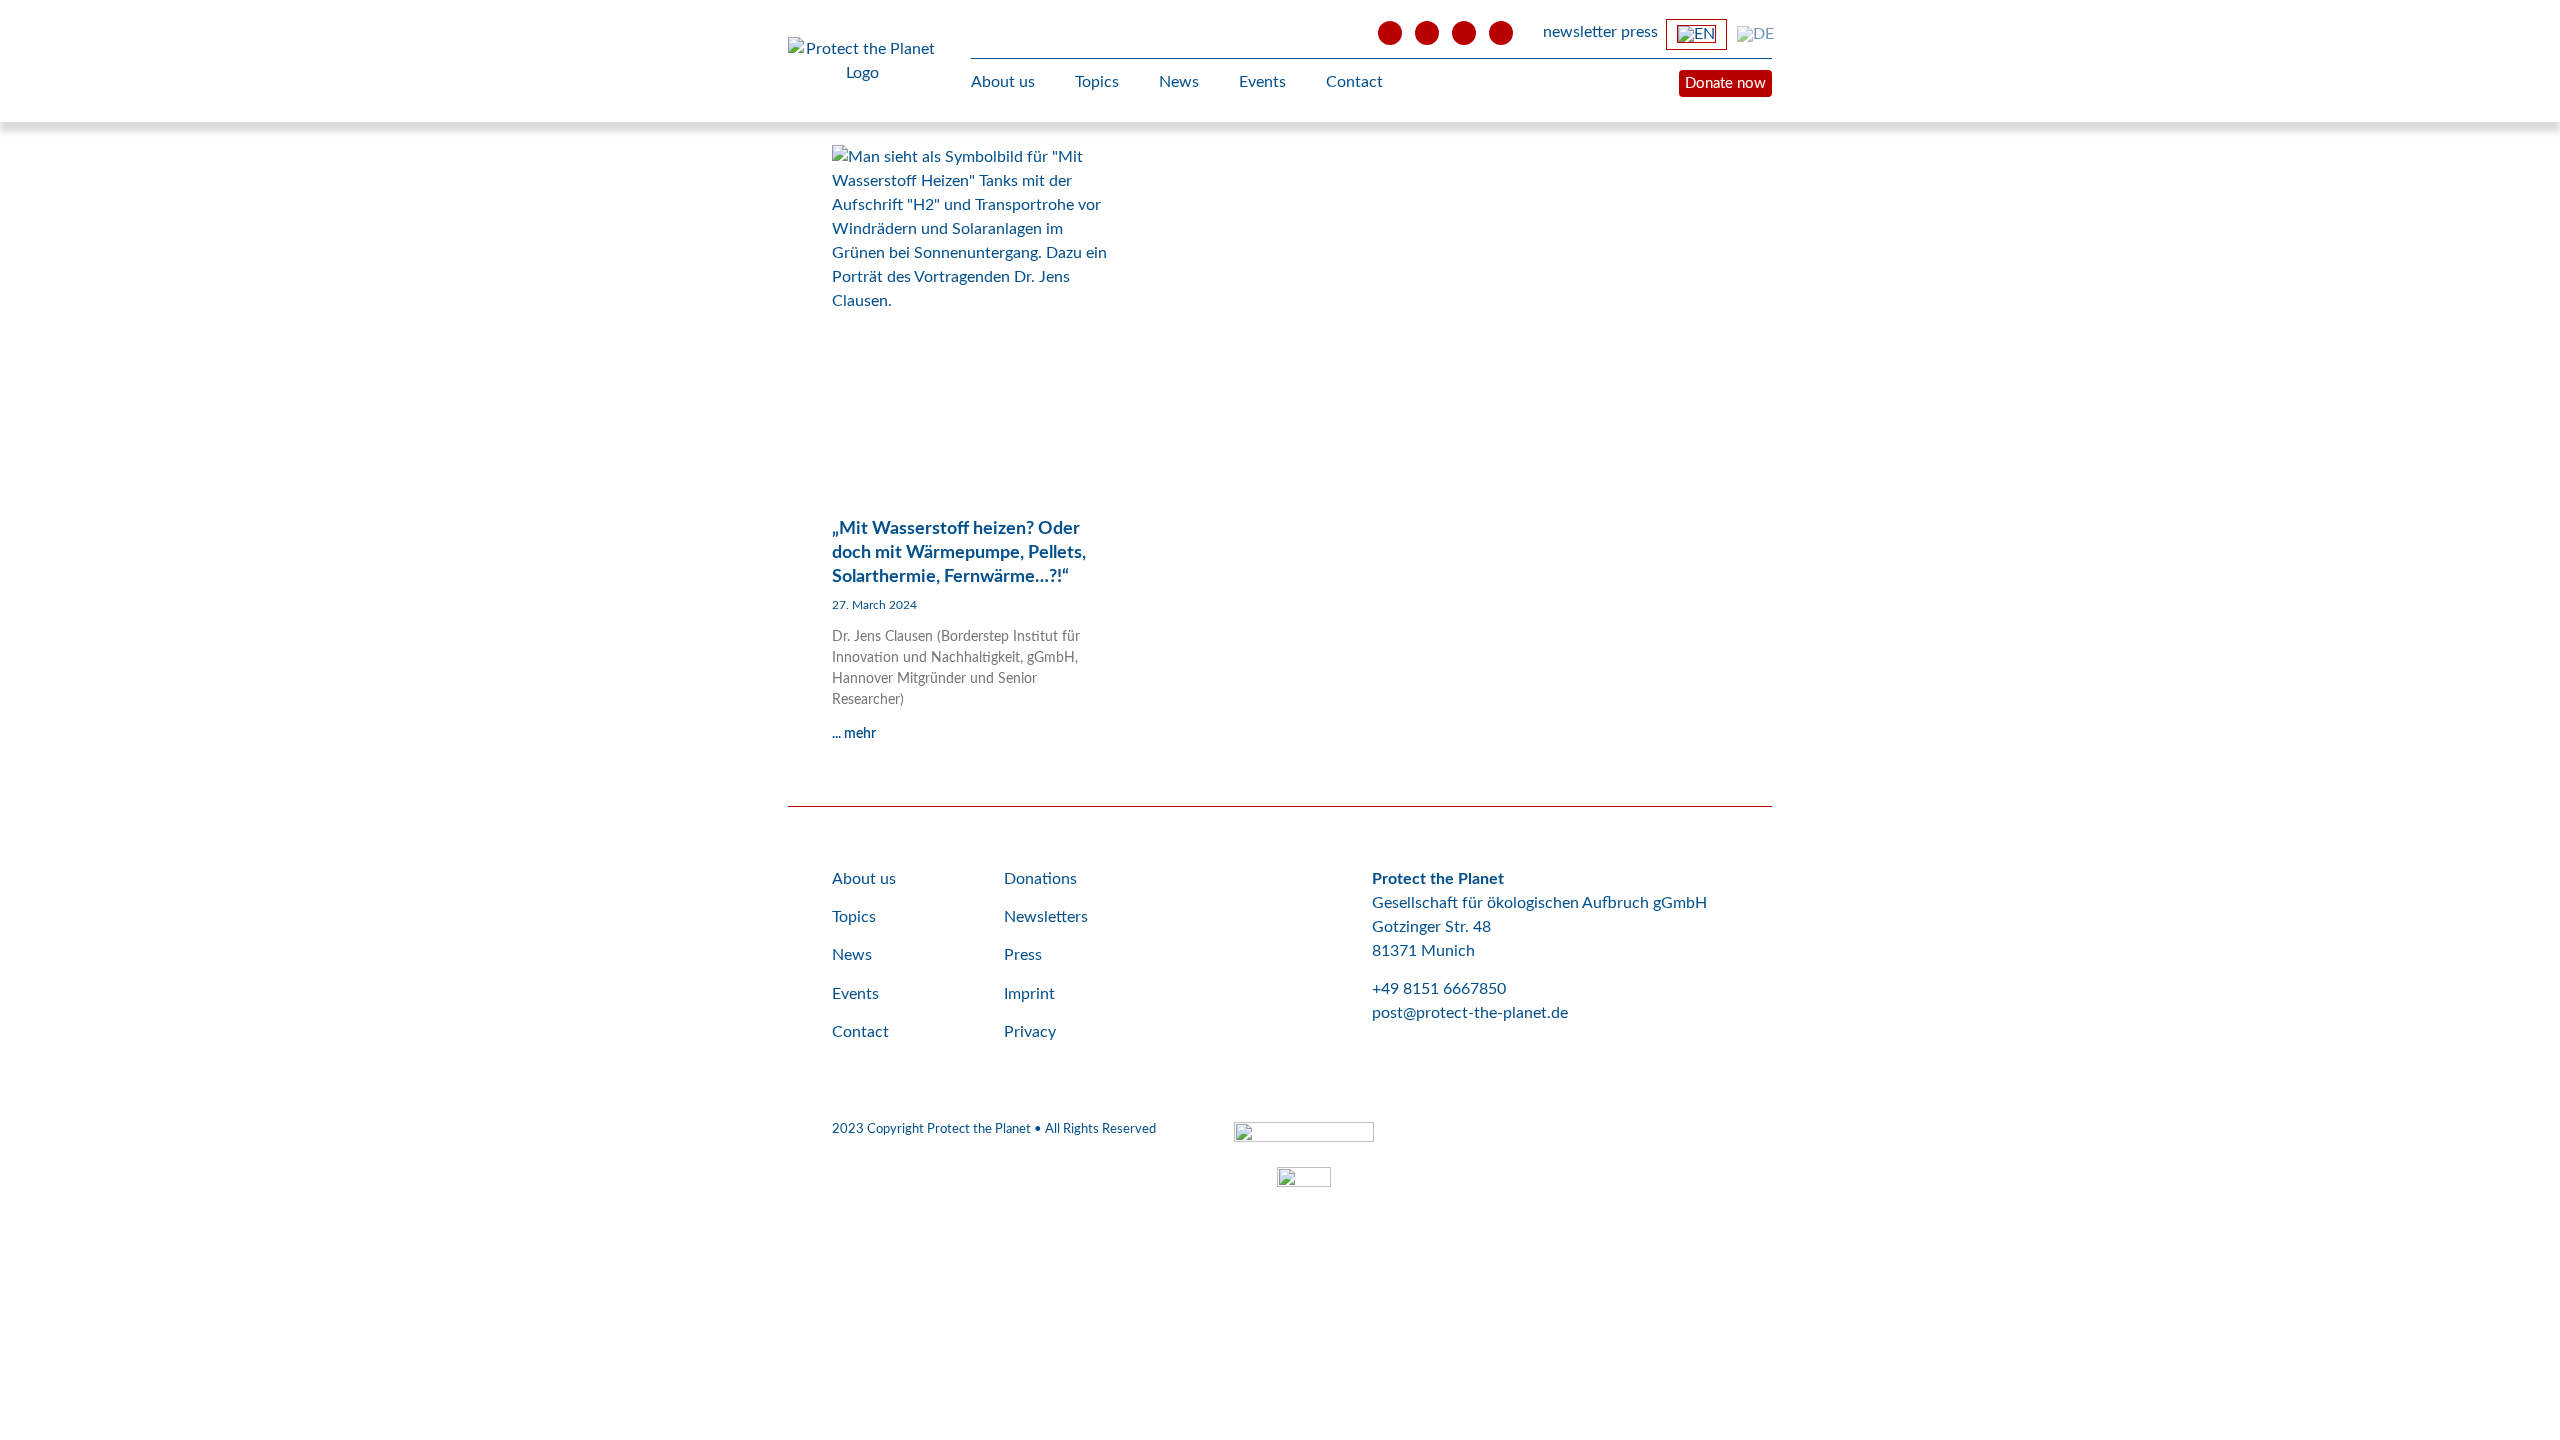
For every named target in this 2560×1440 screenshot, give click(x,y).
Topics (1097, 82)
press (1639, 32)
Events (1262, 82)
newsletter (1580, 32)
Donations (1040, 879)
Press (1023, 955)
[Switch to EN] (1696, 34)
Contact (1354, 82)
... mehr (854, 734)
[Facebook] (1427, 33)
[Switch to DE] (1755, 34)
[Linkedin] (1501, 33)
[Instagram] (1464, 33)
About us (1003, 82)
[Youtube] (1390, 33)
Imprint (1029, 994)
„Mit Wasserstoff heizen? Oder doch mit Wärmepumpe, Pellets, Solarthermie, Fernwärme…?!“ (959, 553)
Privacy (1030, 1032)
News (1179, 82)
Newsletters (1046, 917)
